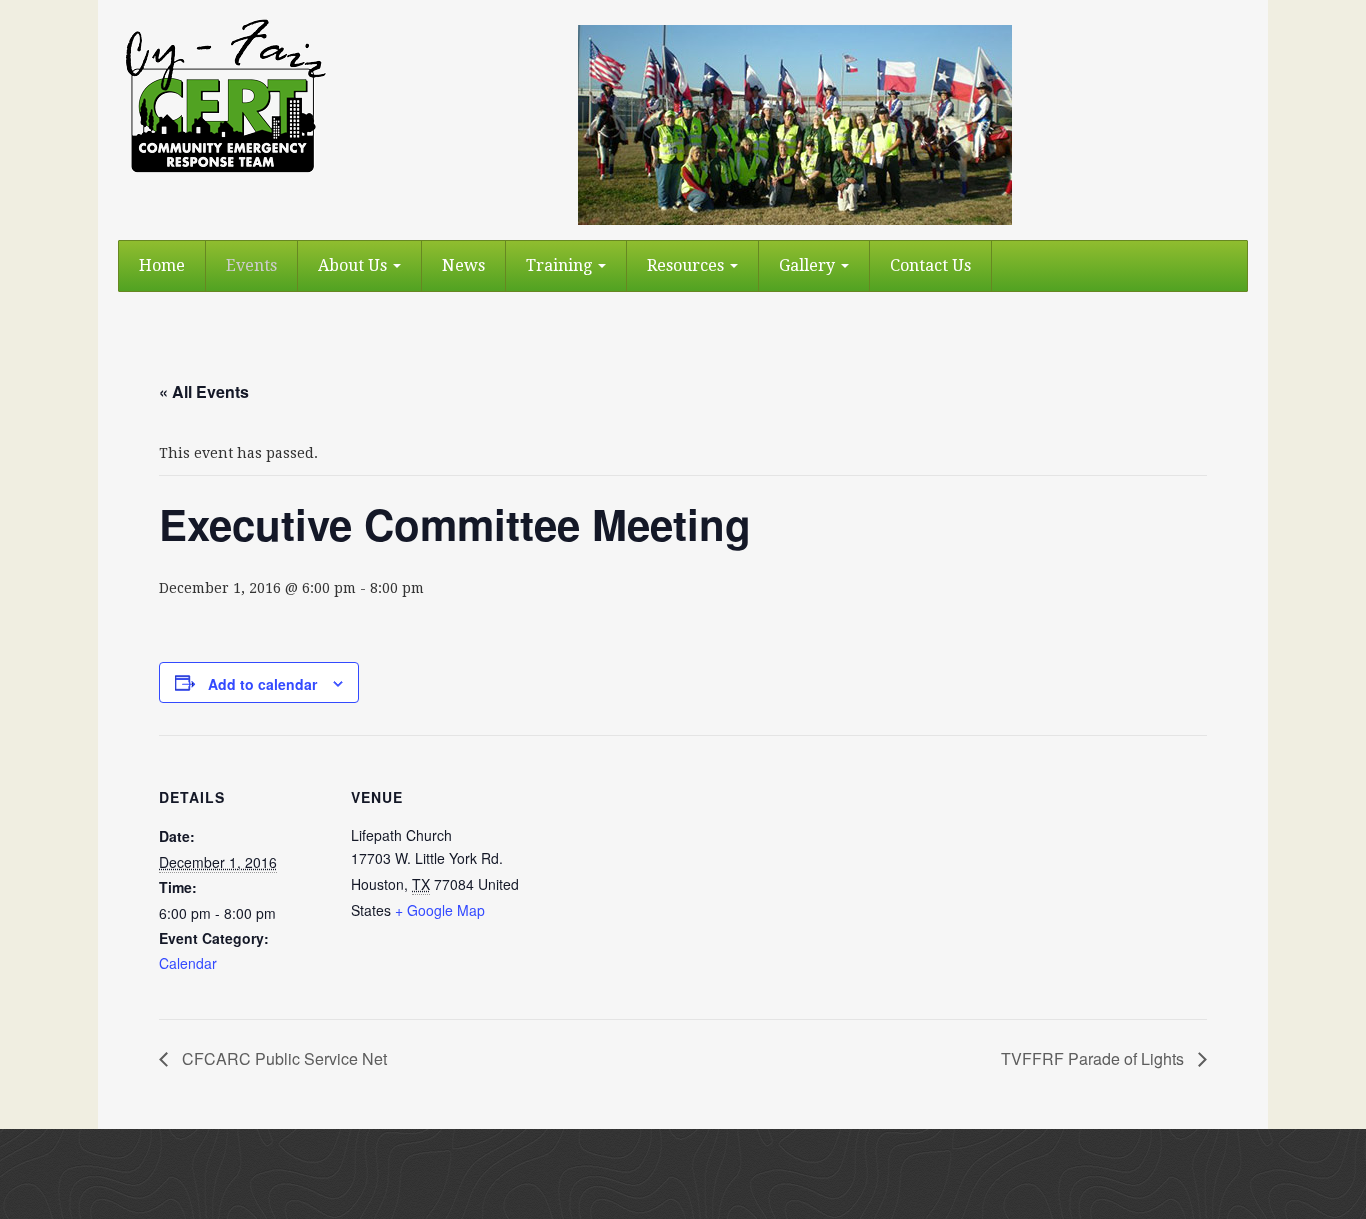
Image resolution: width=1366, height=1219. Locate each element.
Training (561, 265)
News (463, 265)
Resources (687, 265)
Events (251, 265)
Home (162, 265)
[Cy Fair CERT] (224, 95)
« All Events (204, 391)
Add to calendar (262, 684)
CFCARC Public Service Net (282, 1058)
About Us (354, 265)
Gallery (809, 265)
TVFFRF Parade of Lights (1094, 1058)
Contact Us (930, 265)
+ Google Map (440, 910)
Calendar (188, 963)
